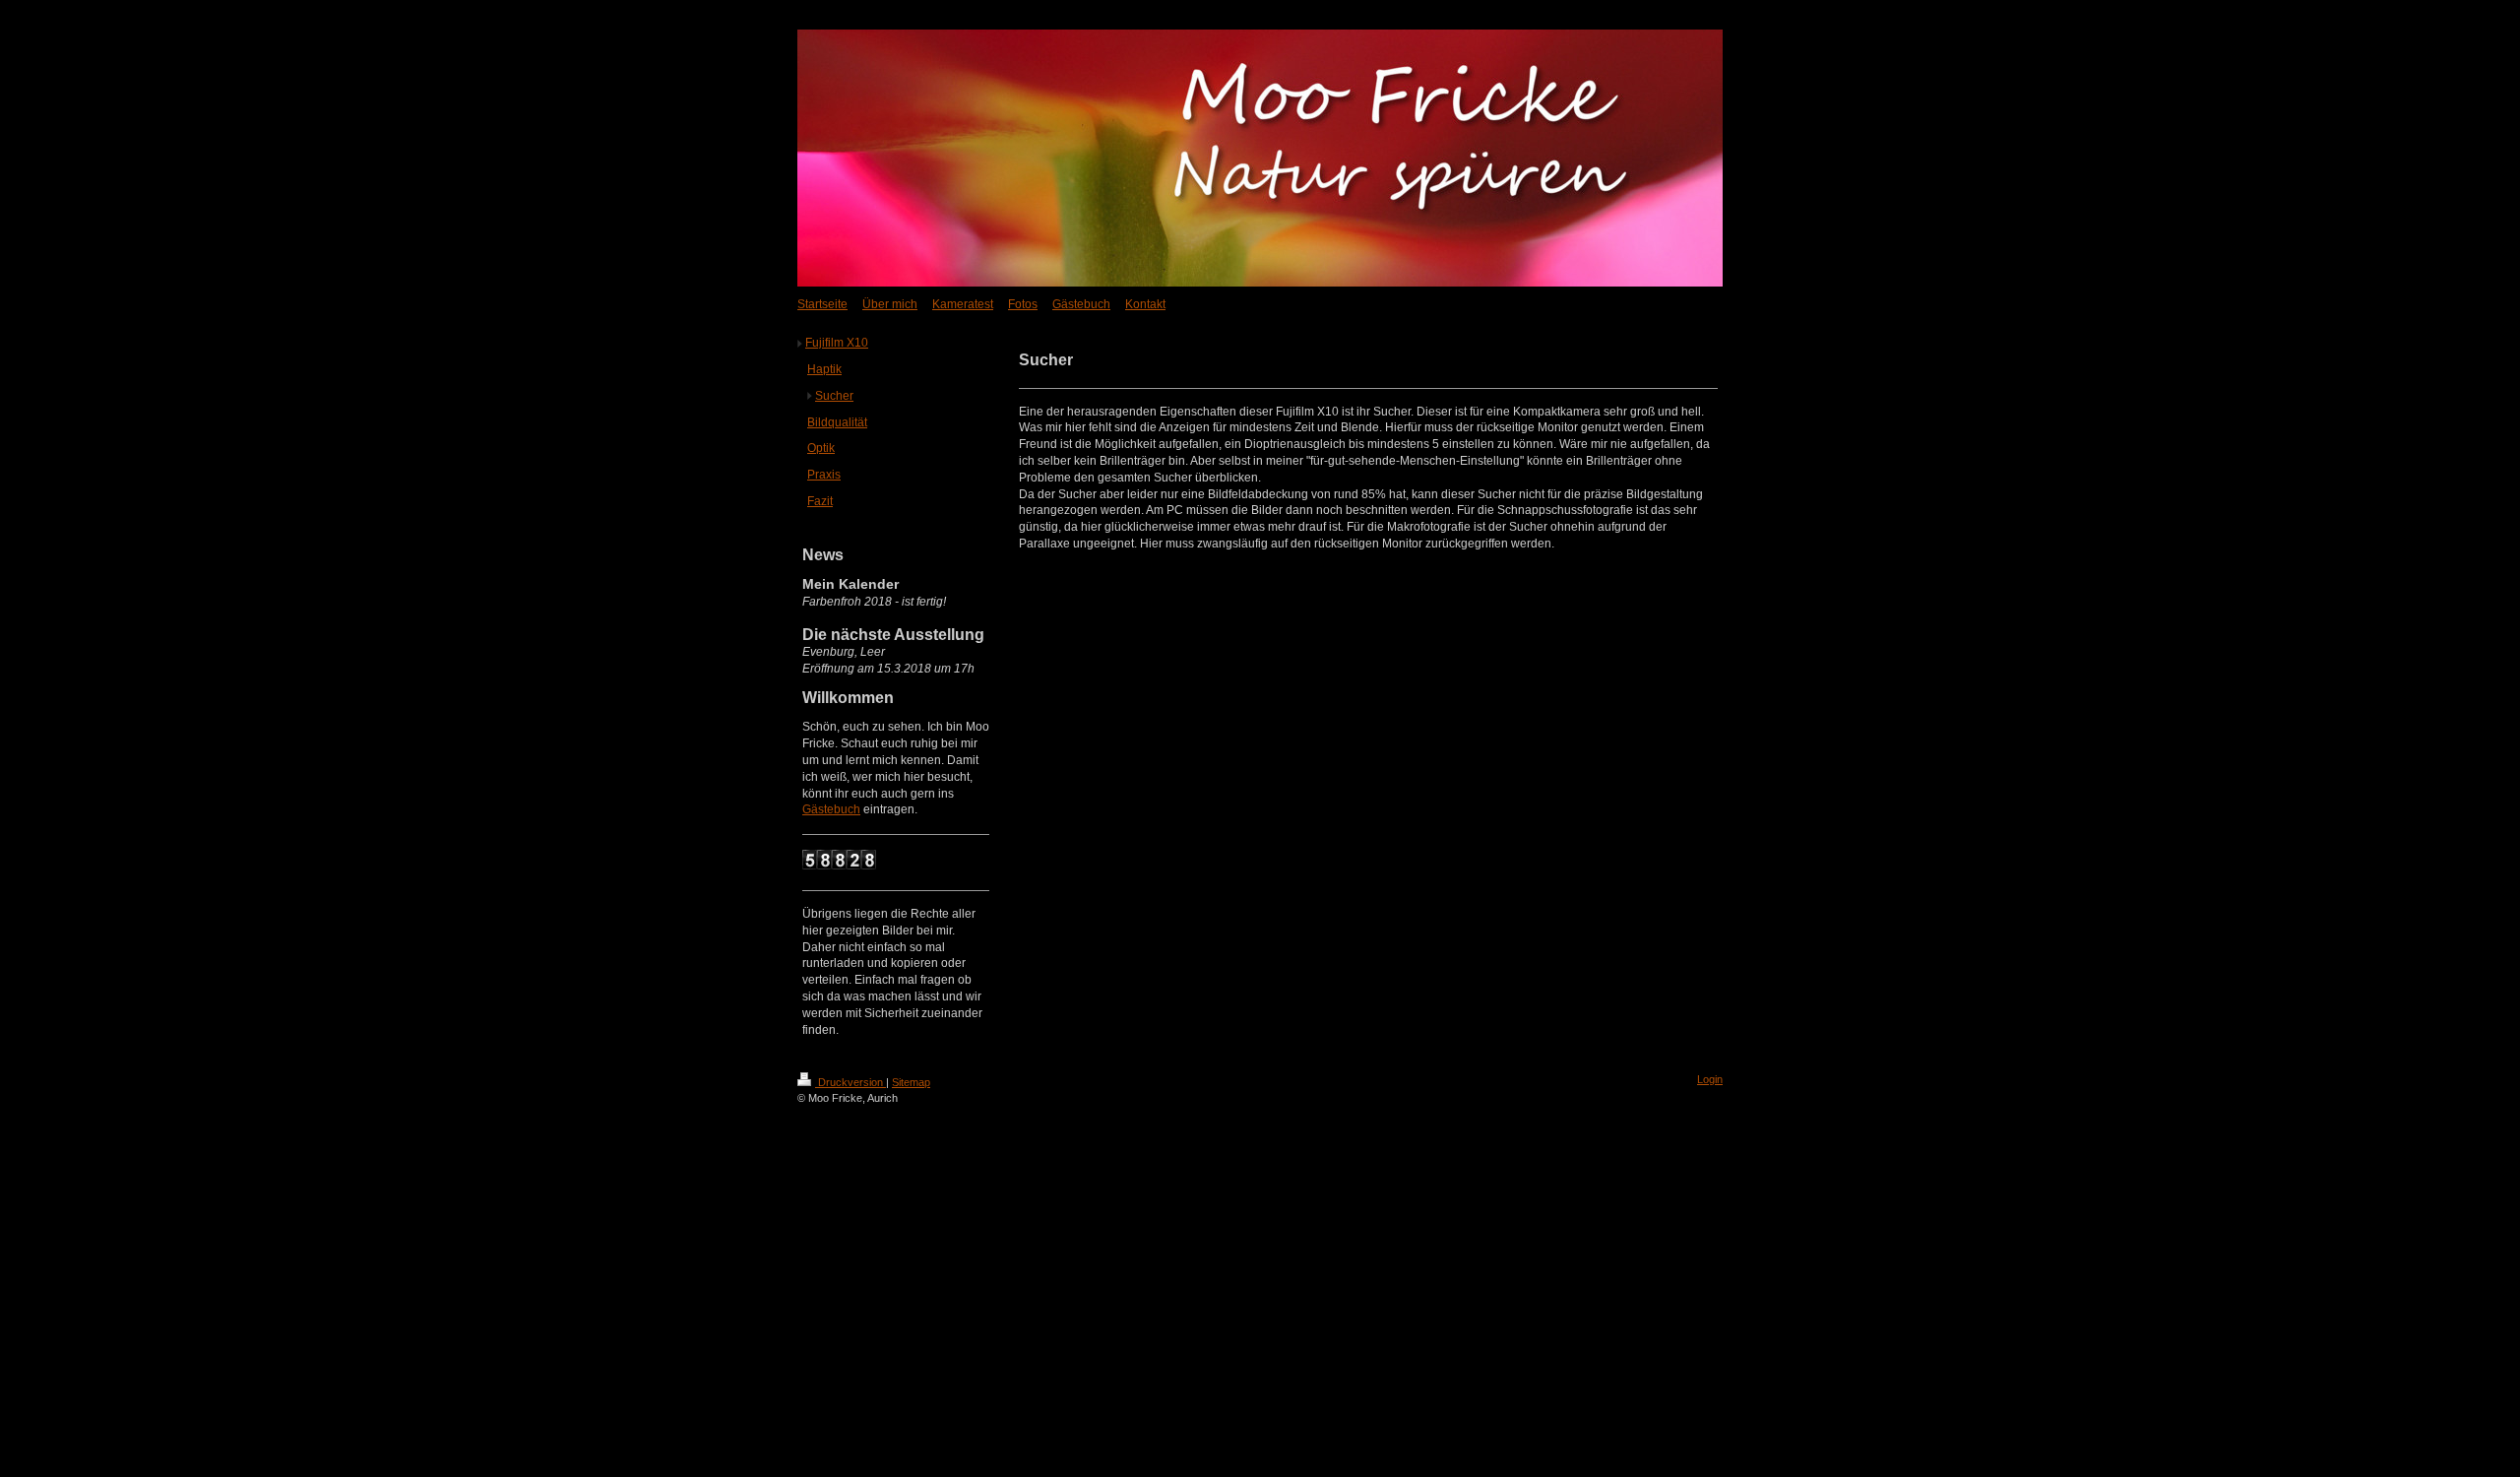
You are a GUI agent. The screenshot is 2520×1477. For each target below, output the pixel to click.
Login (1710, 1079)
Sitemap (911, 1082)
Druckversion (850, 1082)
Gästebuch (831, 809)
